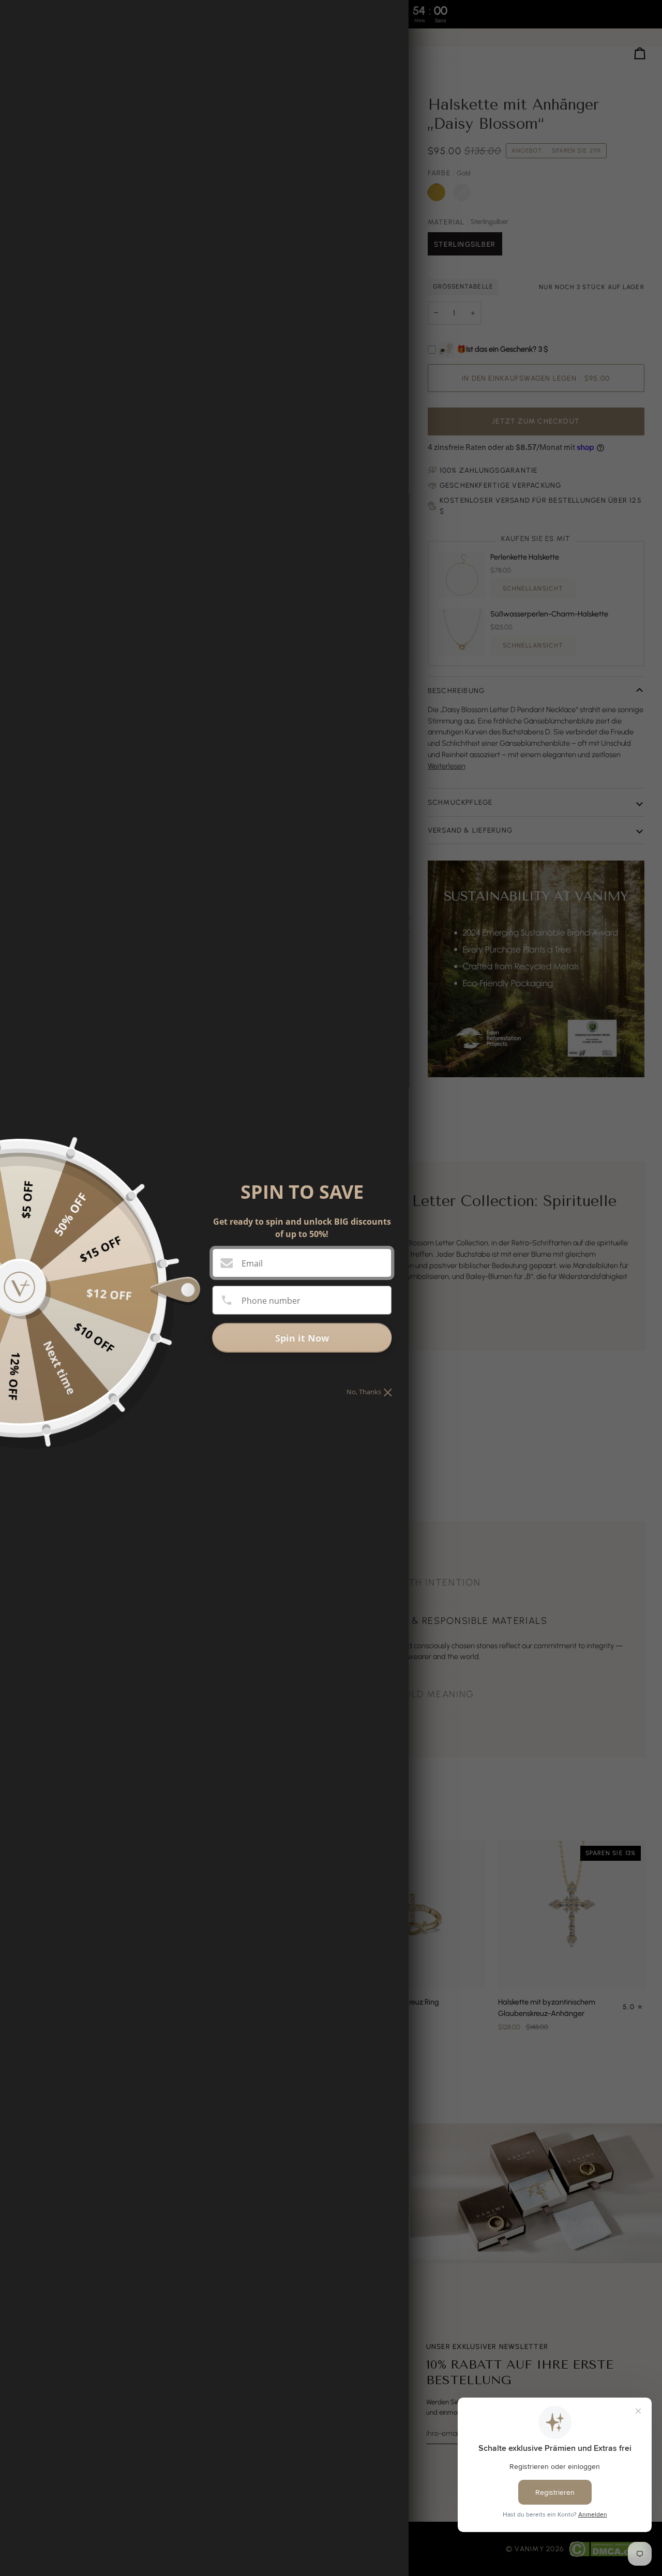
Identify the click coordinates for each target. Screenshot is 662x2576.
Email (252, 1263)
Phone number (271, 1301)
